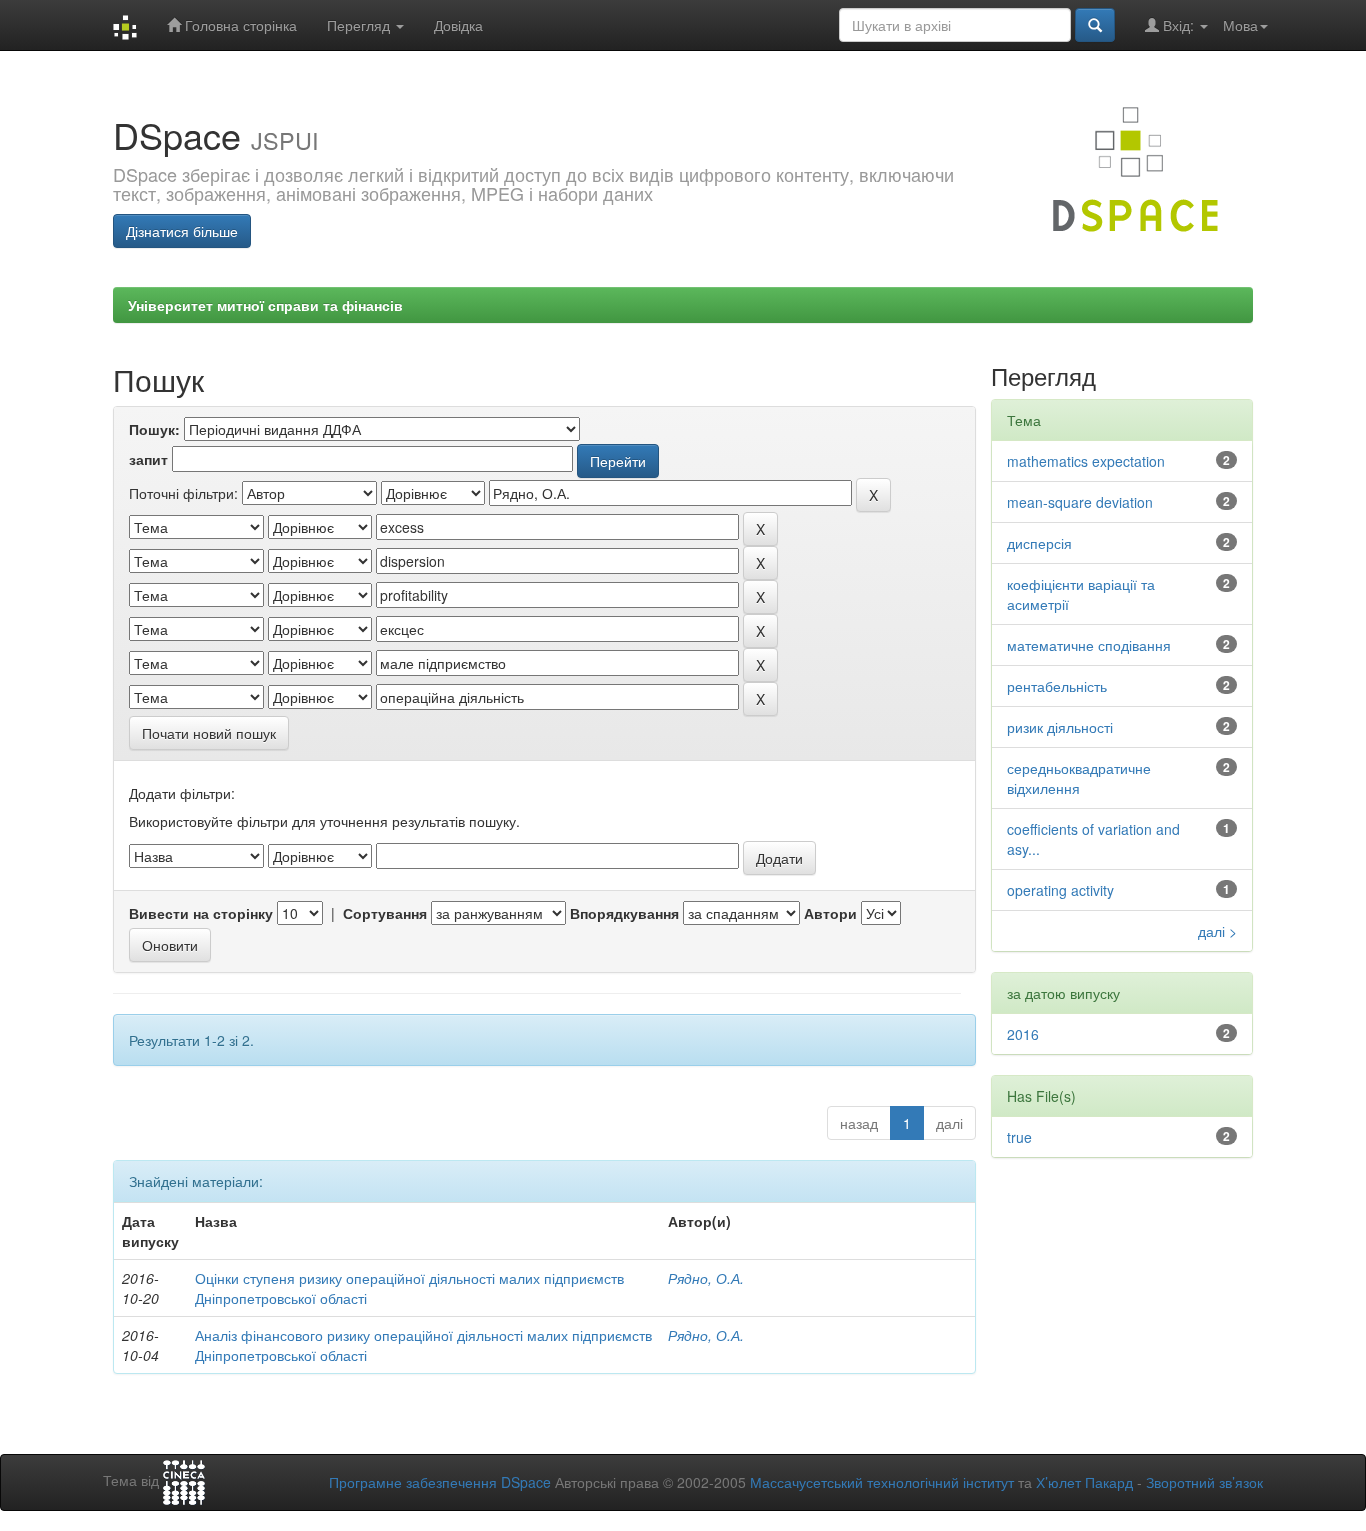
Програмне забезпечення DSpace (440, 1482)
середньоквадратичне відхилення (1079, 778)
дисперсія (1039, 543)
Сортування (385, 913)
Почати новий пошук (209, 733)
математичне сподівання (1089, 645)
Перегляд (360, 25)
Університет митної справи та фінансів (265, 305)
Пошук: (154, 429)
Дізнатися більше (182, 231)
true (1019, 1137)
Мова (1240, 25)
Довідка (458, 25)
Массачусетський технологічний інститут (882, 1482)
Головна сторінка (239, 25)
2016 (1023, 1034)
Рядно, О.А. (706, 1278)
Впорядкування (624, 913)
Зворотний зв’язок (1204, 1482)
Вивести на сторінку (201, 913)
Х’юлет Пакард (1084, 1482)
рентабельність (1057, 686)
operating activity (1060, 890)
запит (148, 459)
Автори (830, 913)
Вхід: (1178, 25)
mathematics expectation (1086, 461)
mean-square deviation (1080, 502)
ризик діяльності (1060, 727)
